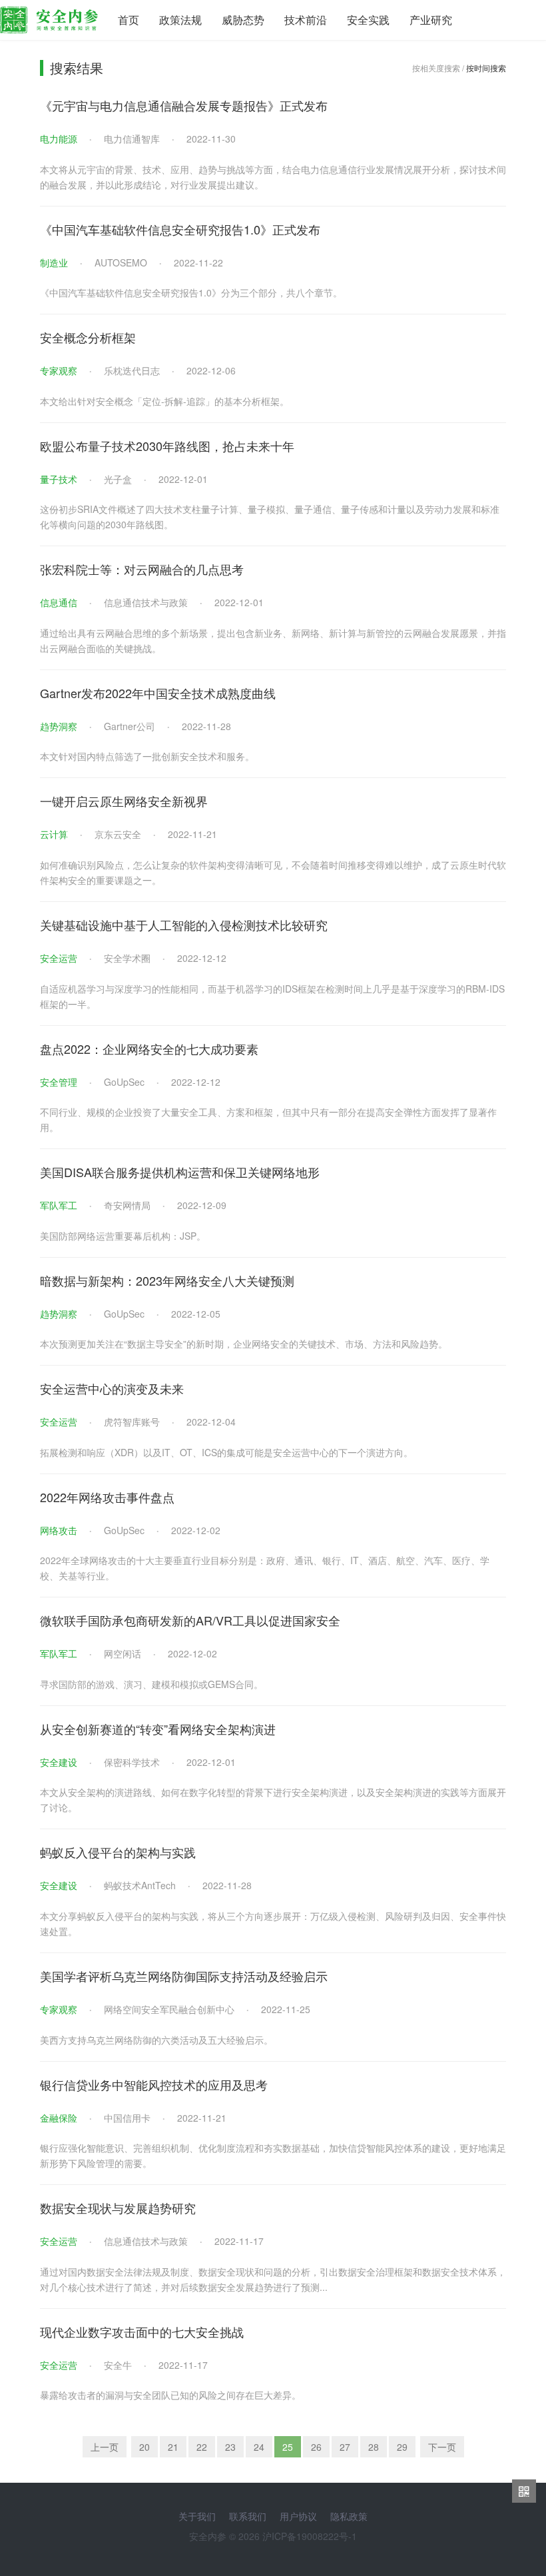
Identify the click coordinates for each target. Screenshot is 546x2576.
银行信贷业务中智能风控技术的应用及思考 (154, 2084)
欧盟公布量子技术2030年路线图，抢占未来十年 (167, 446)
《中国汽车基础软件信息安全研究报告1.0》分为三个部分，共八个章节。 (191, 292)
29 (402, 2447)
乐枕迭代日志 (132, 370)
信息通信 (59, 602)
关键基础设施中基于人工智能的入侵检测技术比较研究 (184, 925)
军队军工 (59, 1205)
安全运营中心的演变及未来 (112, 1388)
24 (259, 2447)
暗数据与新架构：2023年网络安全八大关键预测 (167, 1280)
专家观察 (59, 370)
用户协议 (298, 2516)
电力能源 (59, 139)
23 (230, 2447)
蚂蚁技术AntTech (140, 1885)
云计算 (54, 834)
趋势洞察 (59, 726)
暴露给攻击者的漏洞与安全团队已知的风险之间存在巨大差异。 (170, 2395)
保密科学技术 (132, 1762)
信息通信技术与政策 (146, 602)
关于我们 (197, 2516)
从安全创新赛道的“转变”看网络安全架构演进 (158, 1729)
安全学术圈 (127, 958)
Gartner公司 (130, 726)
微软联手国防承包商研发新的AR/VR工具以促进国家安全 (190, 1620)
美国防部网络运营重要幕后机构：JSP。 (123, 1236)
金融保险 (59, 2118)
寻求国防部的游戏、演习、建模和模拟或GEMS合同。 (151, 1684)
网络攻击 (59, 1530)
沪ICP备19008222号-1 (310, 2536)
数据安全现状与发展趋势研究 (118, 2208)
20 (144, 2447)
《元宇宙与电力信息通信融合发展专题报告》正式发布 (184, 105)
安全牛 (118, 2365)
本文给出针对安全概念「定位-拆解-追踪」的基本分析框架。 (164, 401)
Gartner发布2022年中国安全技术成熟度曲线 (158, 693)
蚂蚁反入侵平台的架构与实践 (118, 1852)
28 (374, 2447)
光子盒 (118, 479)
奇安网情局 (127, 1205)
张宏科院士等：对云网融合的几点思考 (142, 569)
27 (345, 2447)
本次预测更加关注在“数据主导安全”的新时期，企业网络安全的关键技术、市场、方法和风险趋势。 (244, 1344)
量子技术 (59, 479)
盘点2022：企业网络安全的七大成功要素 (149, 1049)
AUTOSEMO (121, 262)
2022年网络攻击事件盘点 (107, 1497)
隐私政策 (349, 2516)
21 (173, 2447)
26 (316, 2447)
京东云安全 (118, 834)
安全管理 (59, 1082)
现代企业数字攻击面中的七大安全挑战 (142, 2332)
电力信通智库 (132, 139)
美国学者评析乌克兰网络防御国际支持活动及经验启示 (184, 1976)
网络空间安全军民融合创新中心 (169, 2009)
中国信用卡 (127, 2118)
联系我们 (248, 2516)
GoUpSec (124, 1082)
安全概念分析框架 (88, 337)
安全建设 (59, 1762)
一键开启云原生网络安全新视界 (124, 801)
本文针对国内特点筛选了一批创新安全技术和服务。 (147, 756)
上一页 (105, 2447)
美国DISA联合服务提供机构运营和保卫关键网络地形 (180, 1172)
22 (202, 2447)
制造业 (54, 262)
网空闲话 (123, 1653)
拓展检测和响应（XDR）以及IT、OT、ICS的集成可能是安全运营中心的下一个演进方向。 (226, 1452)
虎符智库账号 (132, 1422)
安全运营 (59, 958)
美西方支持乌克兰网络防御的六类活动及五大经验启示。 (156, 2040)
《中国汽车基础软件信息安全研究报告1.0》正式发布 (180, 229)
